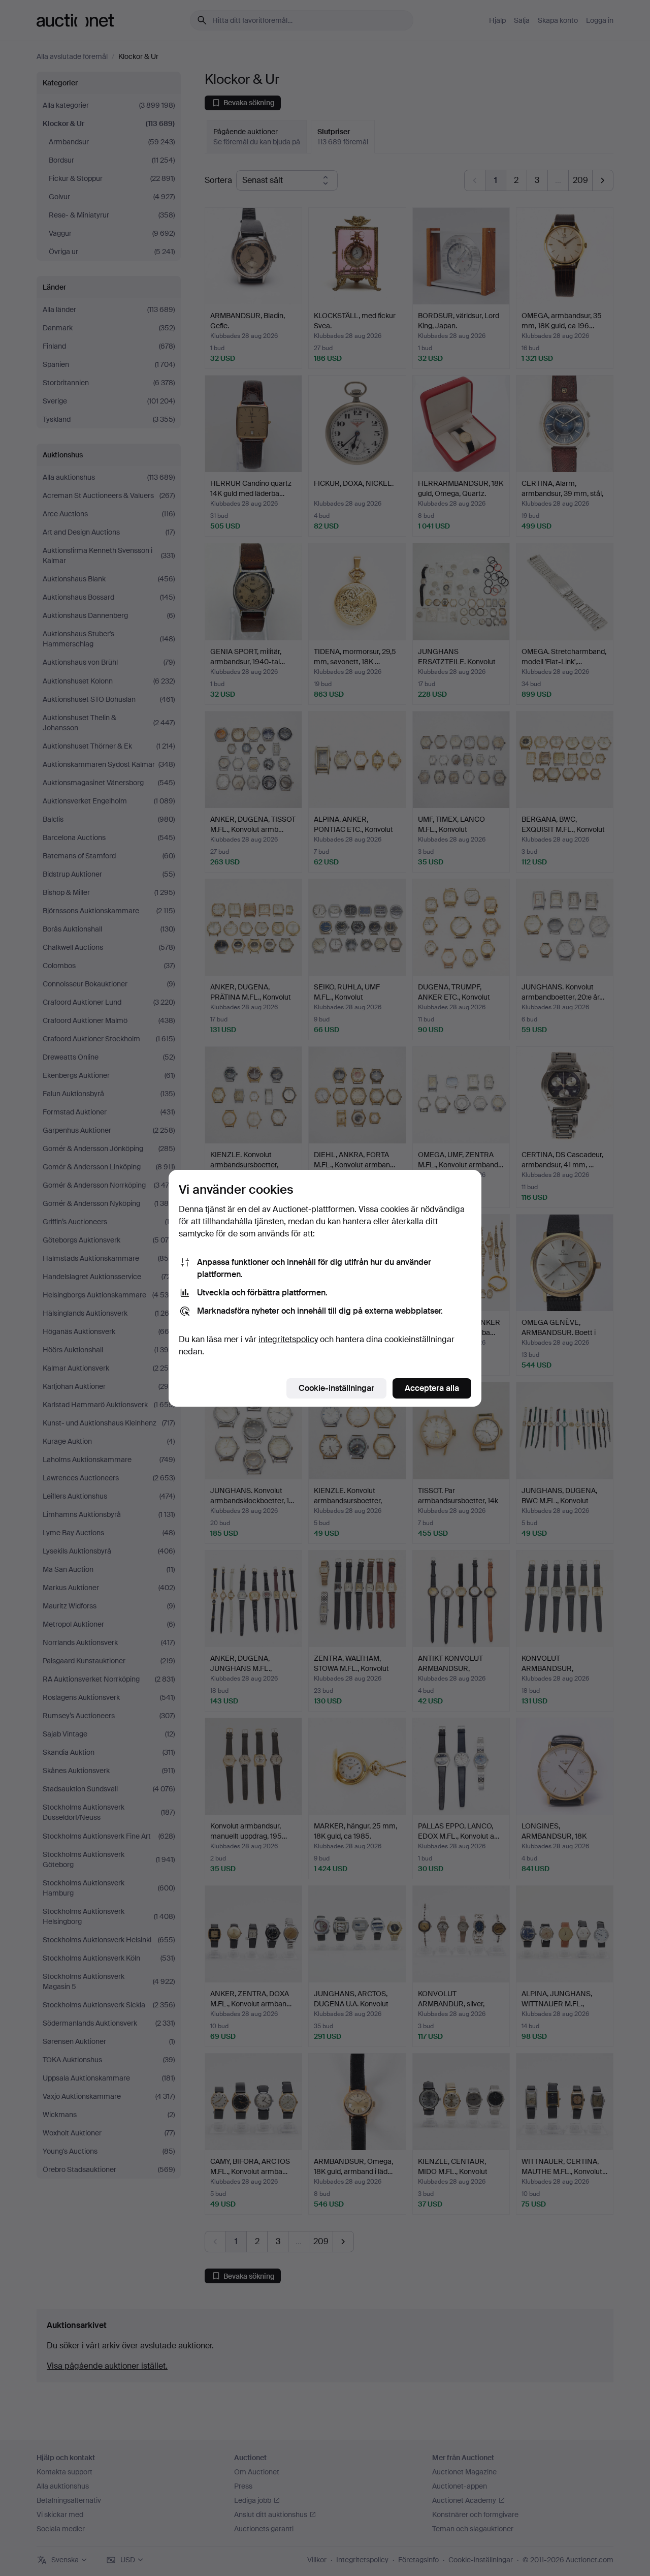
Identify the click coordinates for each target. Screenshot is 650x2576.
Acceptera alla (432, 1388)
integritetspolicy (288, 1339)
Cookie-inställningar (336, 1388)
